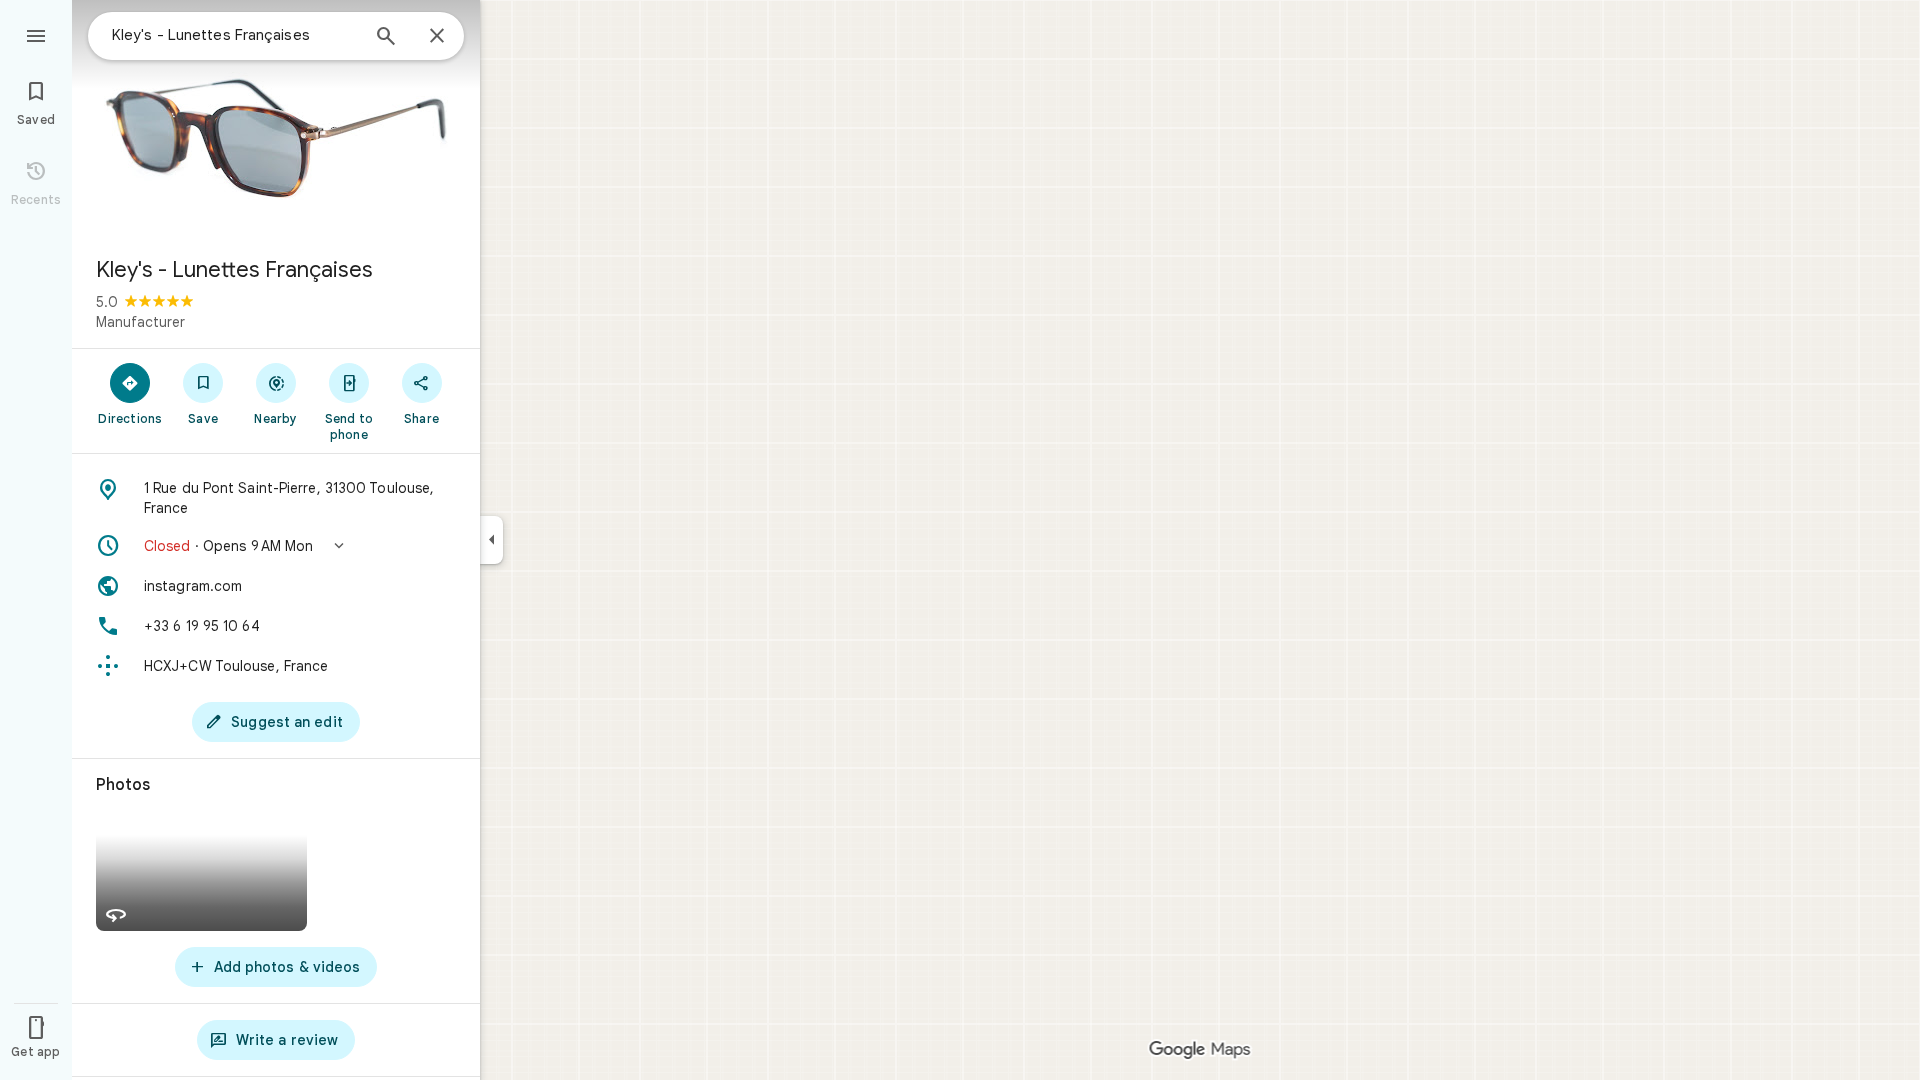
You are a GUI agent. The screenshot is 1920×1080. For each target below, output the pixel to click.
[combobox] (235, 35)
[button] (276, 546)
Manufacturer (140, 322)
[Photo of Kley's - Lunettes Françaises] (276, 120)
